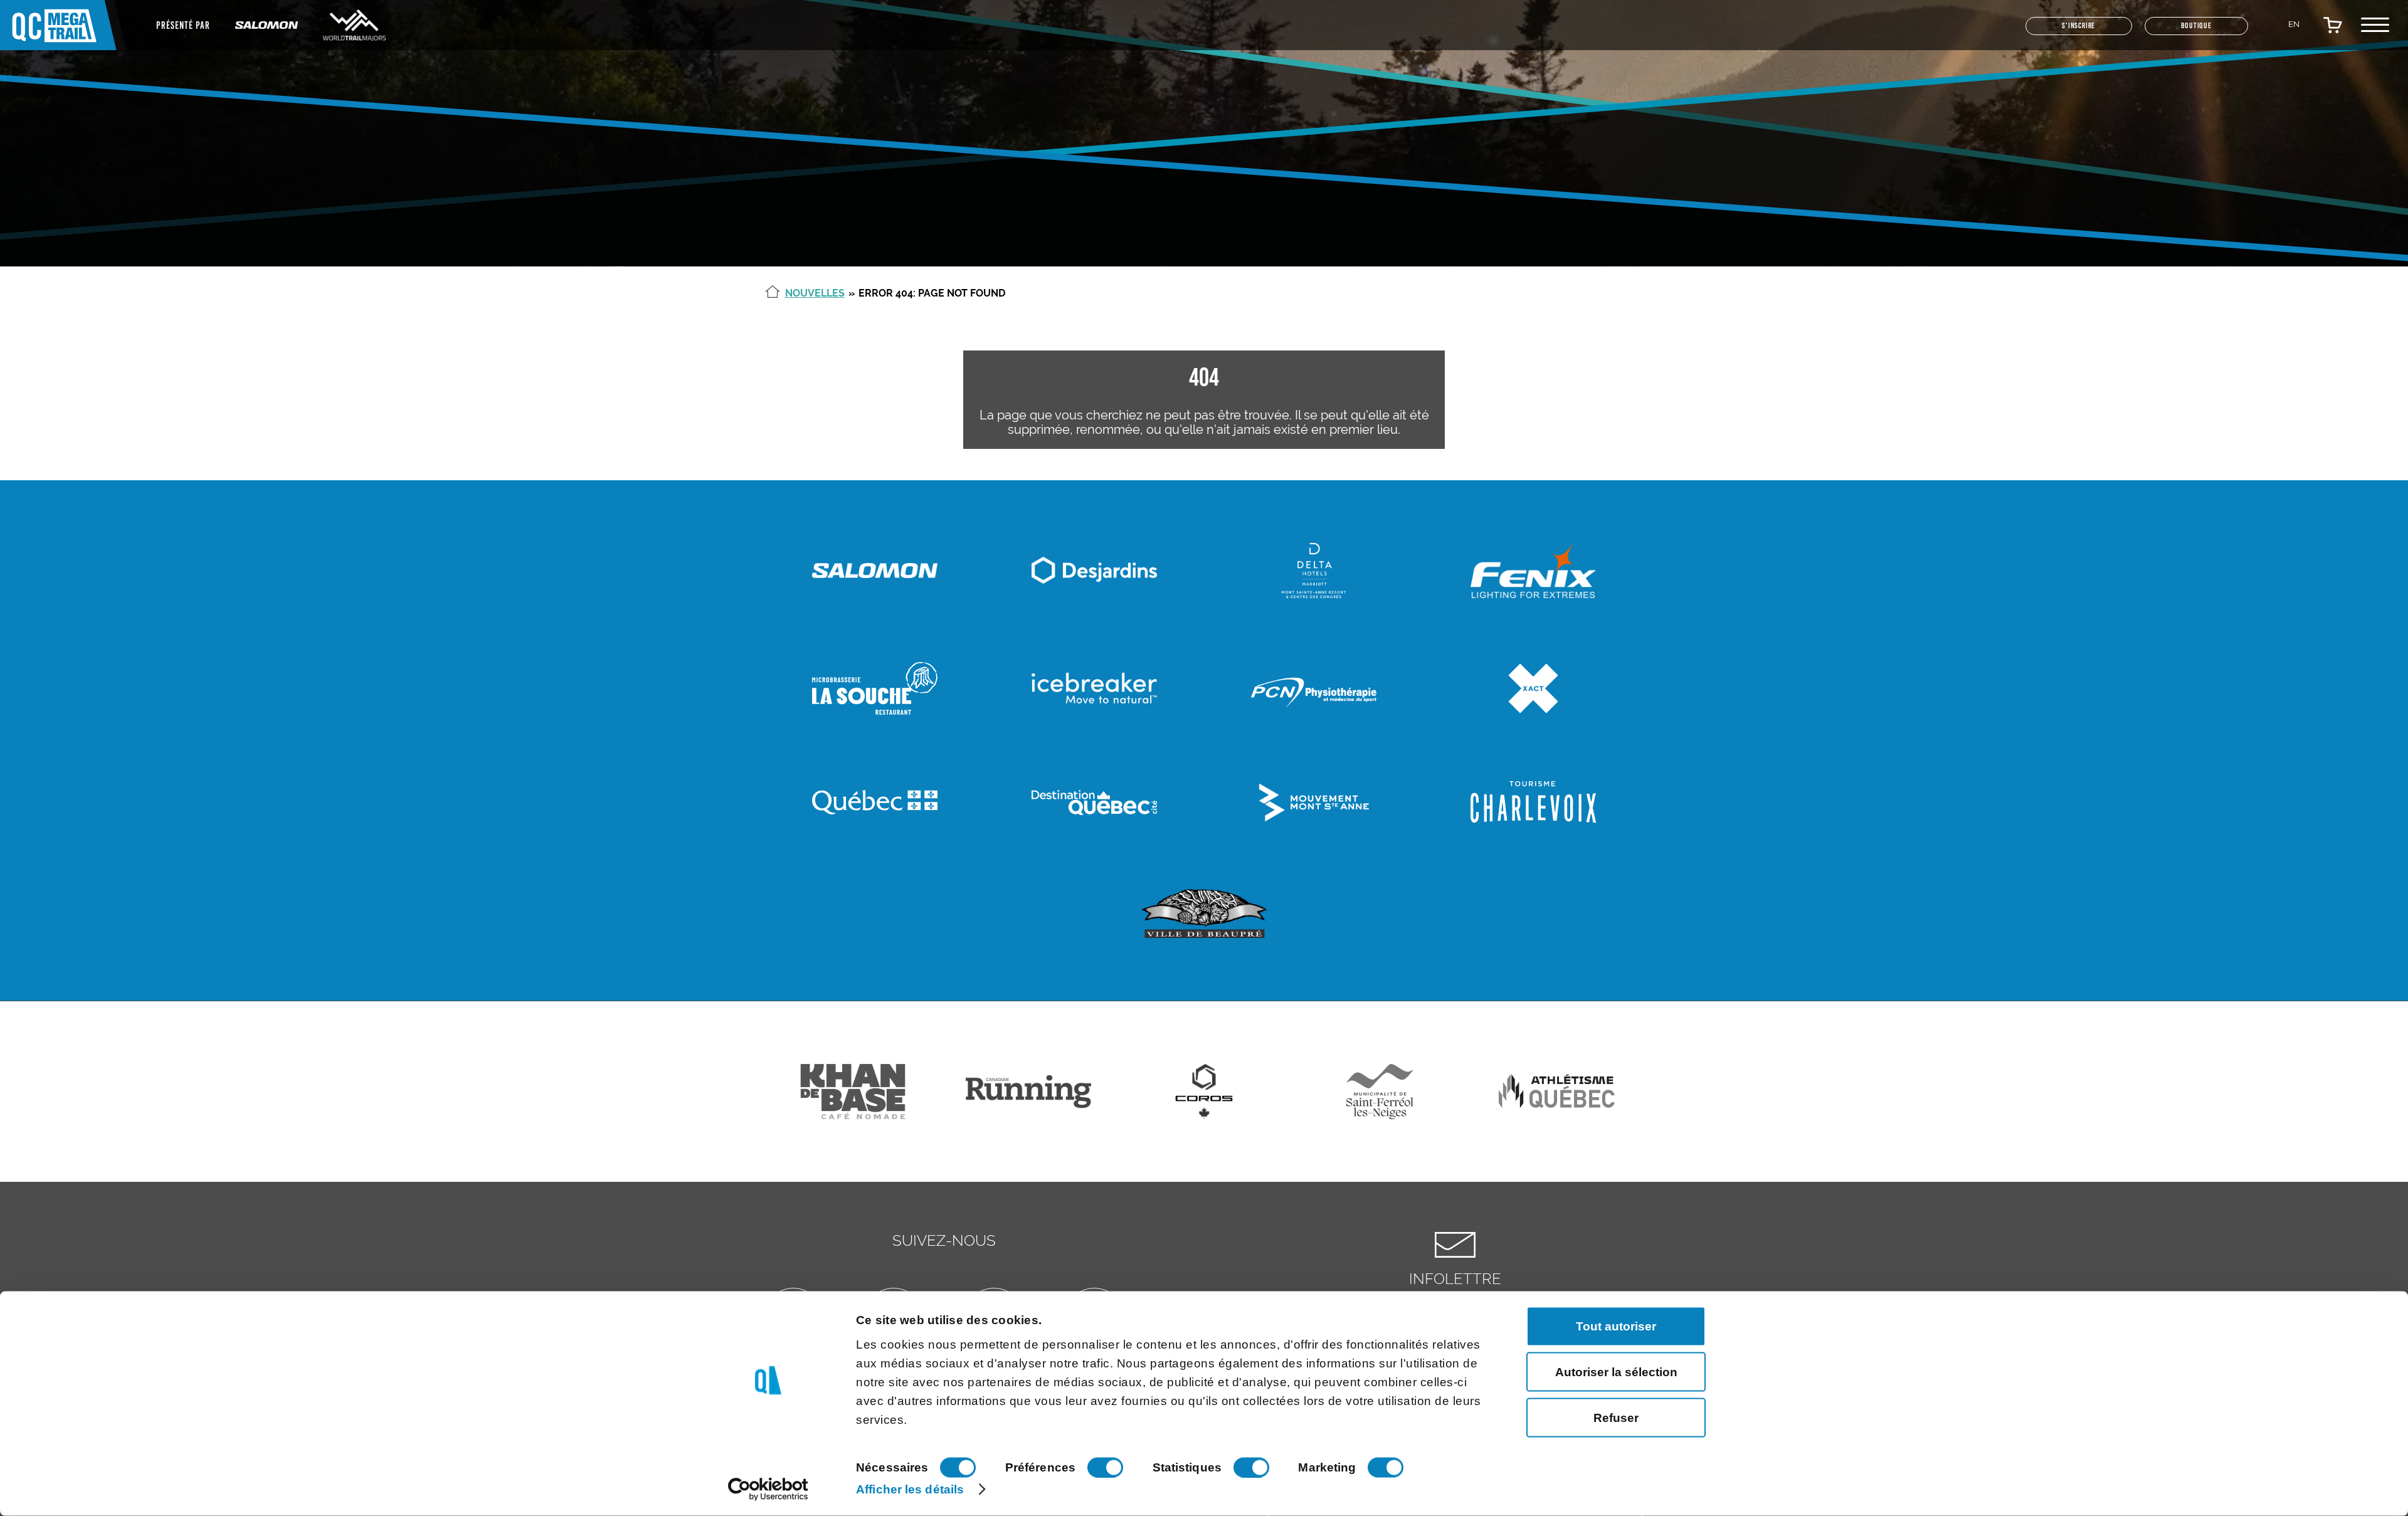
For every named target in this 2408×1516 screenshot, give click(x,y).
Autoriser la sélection (1616, 1371)
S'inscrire (2036, 32)
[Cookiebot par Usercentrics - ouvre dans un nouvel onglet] (768, 1490)
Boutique (2183, 32)
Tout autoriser (1616, 1326)
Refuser (1616, 1417)
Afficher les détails (910, 1489)
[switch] (1105, 1468)
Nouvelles (815, 293)
